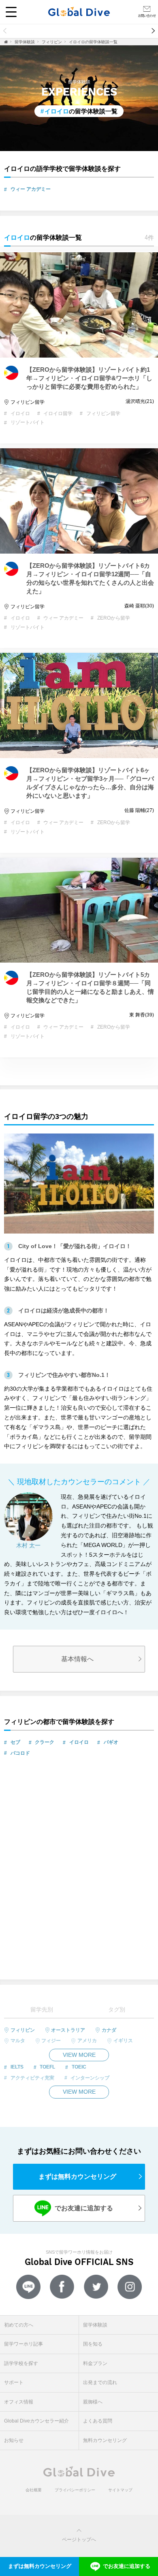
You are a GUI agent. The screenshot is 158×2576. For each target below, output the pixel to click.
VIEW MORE (79, 2055)
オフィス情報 (19, 2402)
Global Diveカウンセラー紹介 (36, 2421)
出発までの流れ (100, 2382)
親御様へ (93, 2402)
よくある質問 (98, 2421)
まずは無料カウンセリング (77, 2176)
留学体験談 (79, 31)
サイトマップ (120, 2490)
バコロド (20, 1753)
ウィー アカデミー (31, 189)
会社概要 (34, 2490)
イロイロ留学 (58, 413)
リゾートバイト (28, 422)
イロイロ (20, 413)
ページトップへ (79, 2540)
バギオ (111, 1742)
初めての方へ (28, 31)
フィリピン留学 (28, 402)
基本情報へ (77, 1659)
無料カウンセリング (105, 2440)
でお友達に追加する (77, 2208)
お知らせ (14, 2440)
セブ (15, 1742)
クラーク (45, 1742)
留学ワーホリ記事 (136, 31)
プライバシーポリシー (75, 2490)
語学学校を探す (21, 2363)
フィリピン (52, 42)
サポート (14, 2382)
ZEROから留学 (114, 618)
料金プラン (95, 2363)
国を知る (93, 2344)
